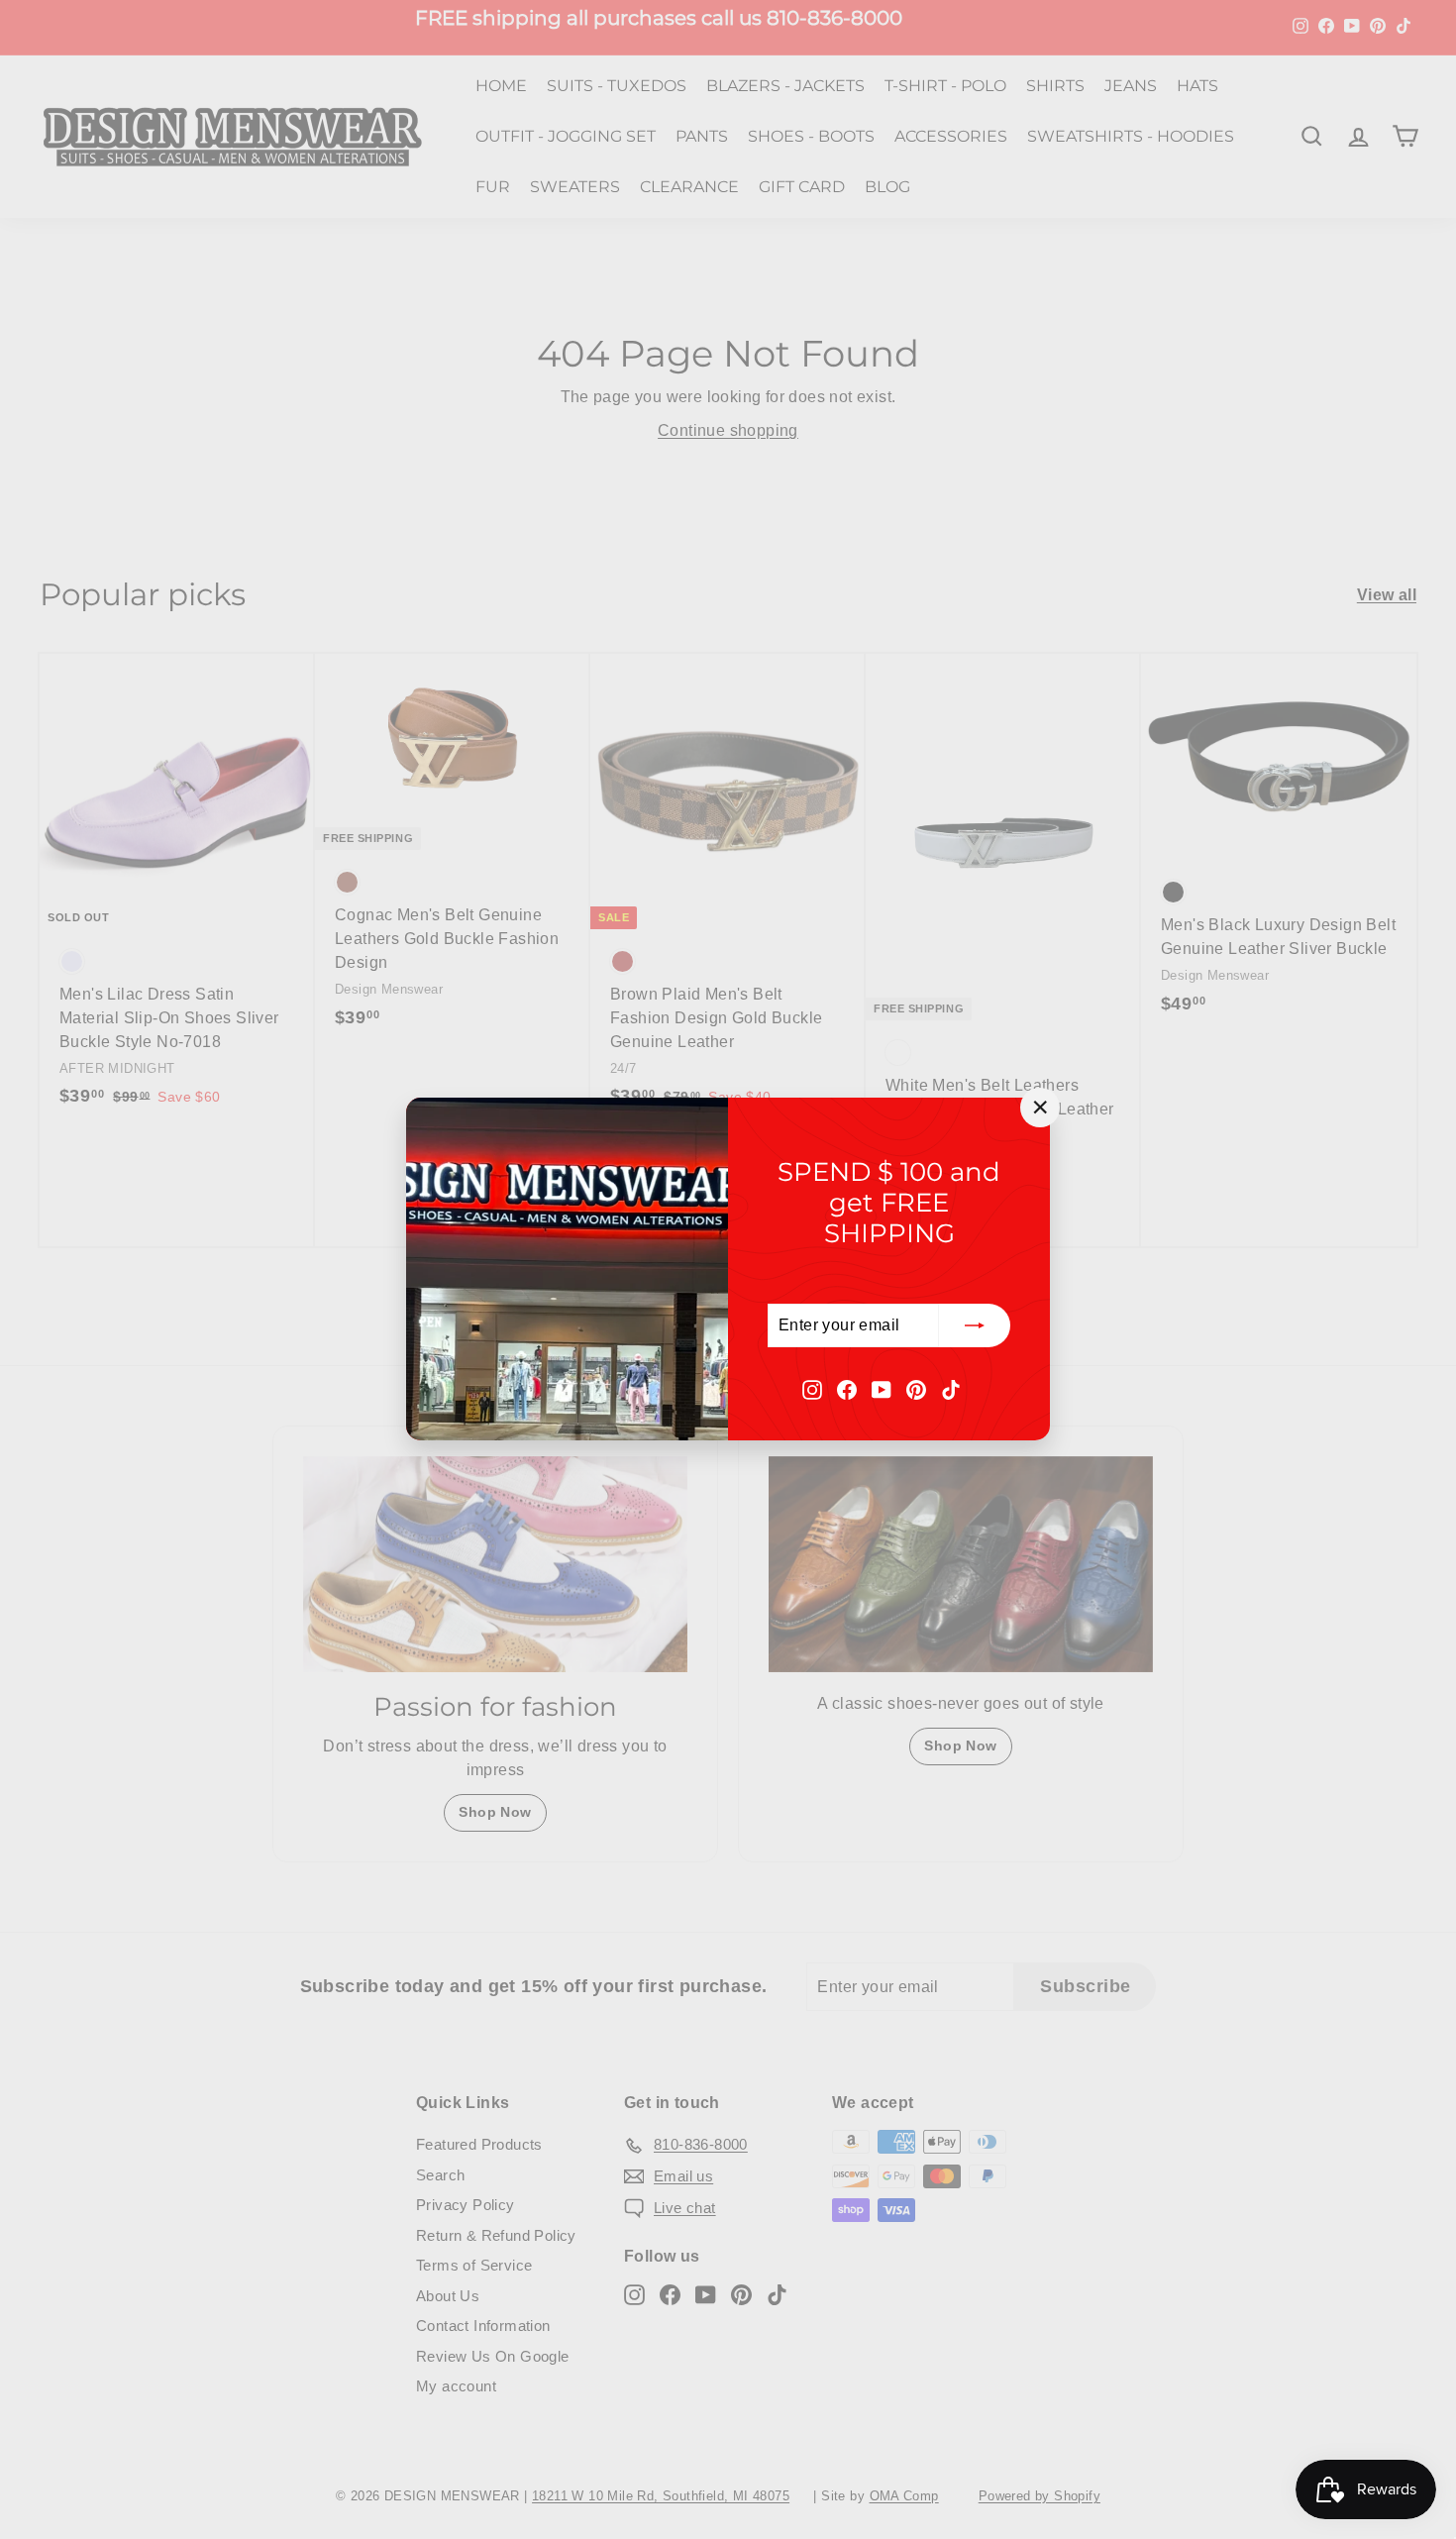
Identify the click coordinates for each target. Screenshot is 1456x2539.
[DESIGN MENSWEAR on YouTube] (882, 1389)
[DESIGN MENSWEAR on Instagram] (812, 1389)
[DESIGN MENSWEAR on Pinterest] (916, 1389)
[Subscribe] (975, 1326)
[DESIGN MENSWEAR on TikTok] (951, 1389)
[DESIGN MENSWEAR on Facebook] (847, 1389)
